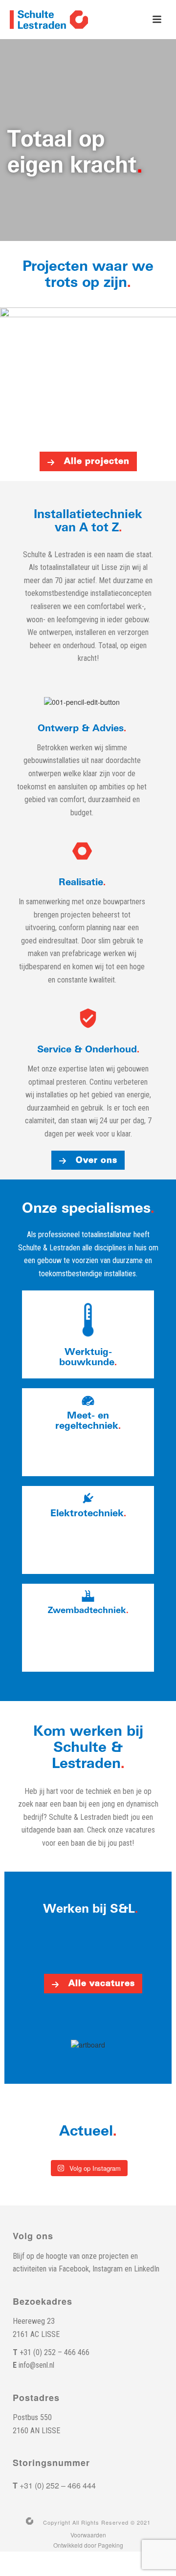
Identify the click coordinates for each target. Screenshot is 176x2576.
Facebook (74, 2269)
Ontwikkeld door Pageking (88, 2545)
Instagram (108, 2269)
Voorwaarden (88, 2535)
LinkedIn (147, 2269)
